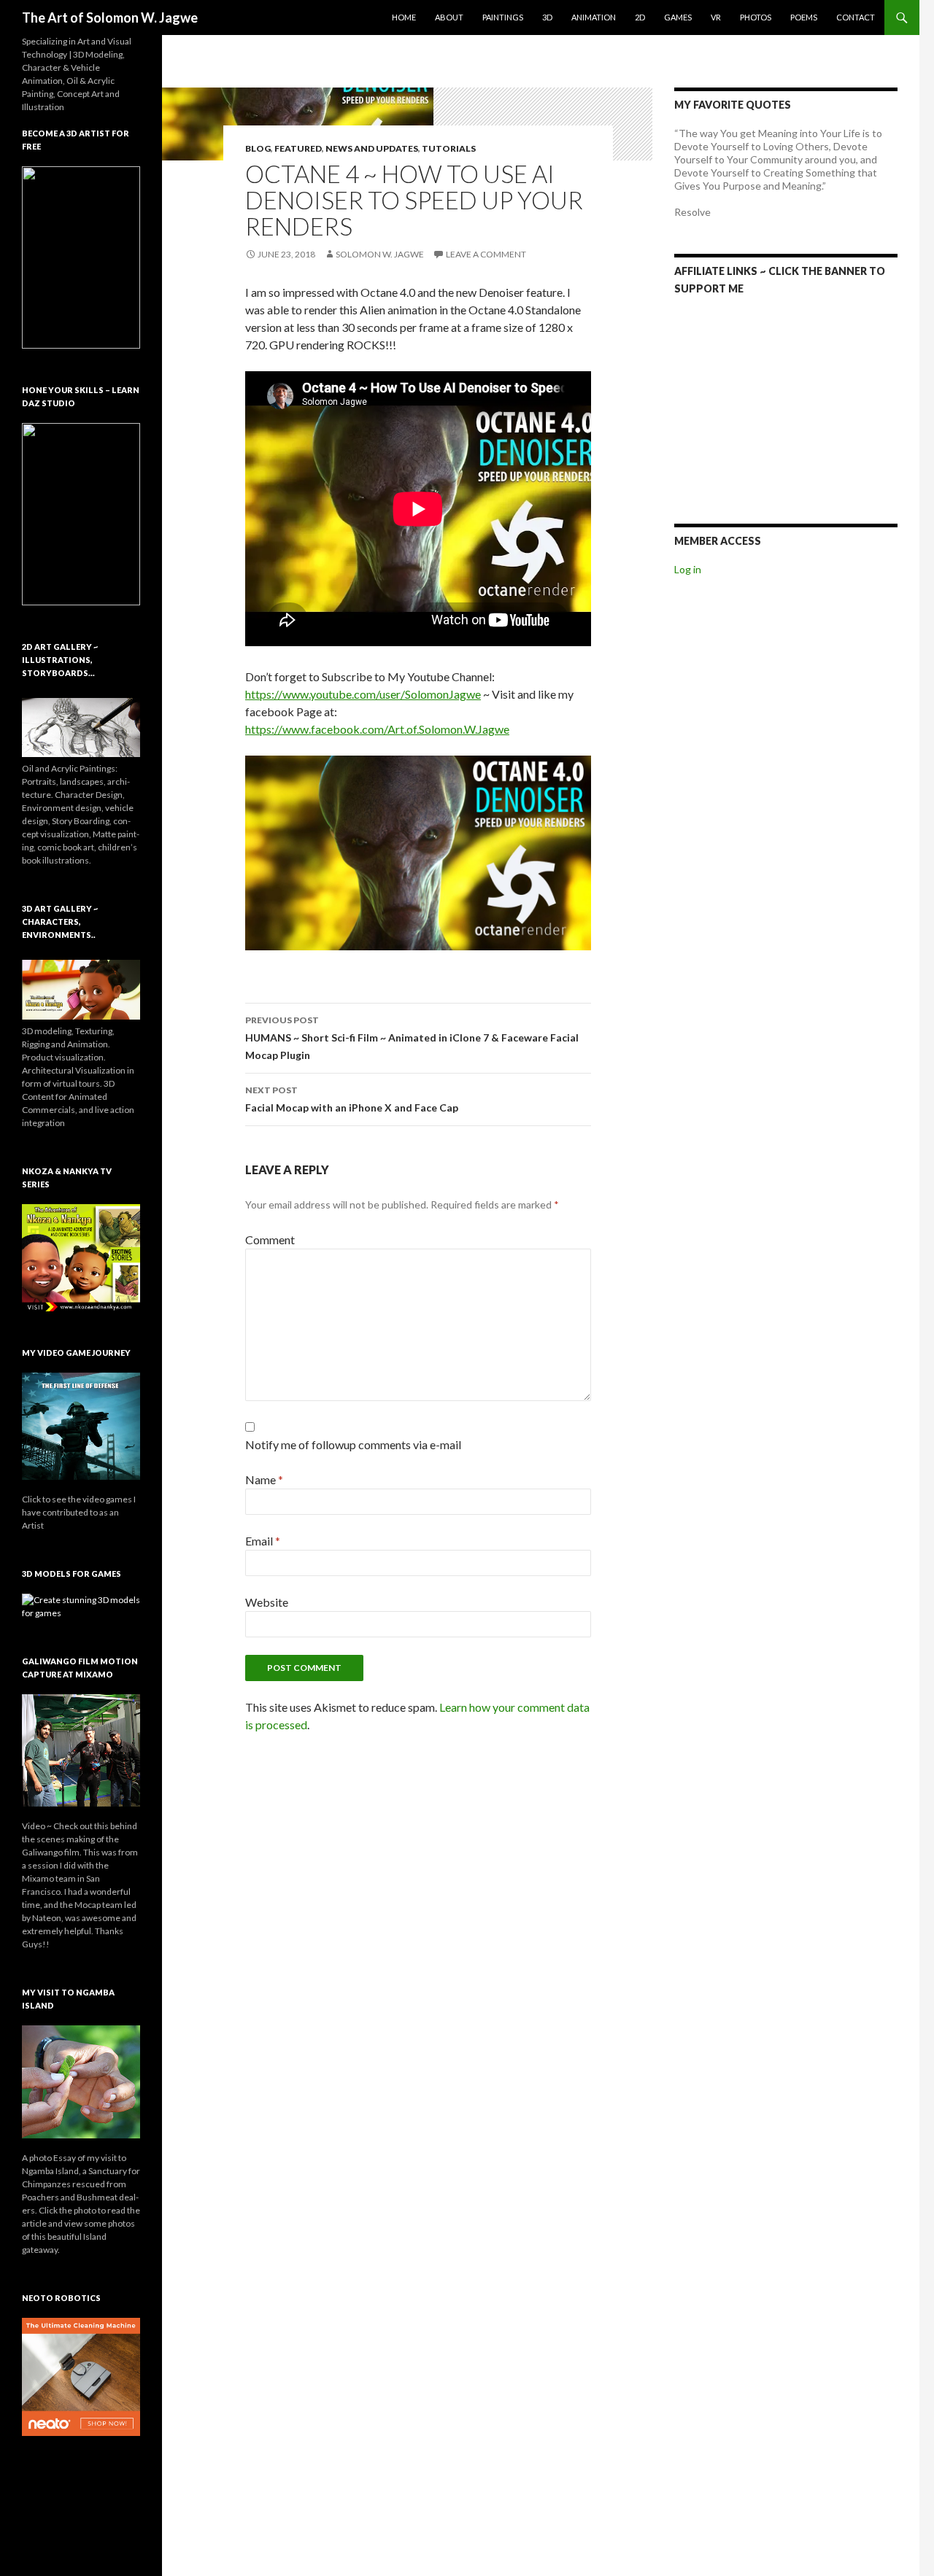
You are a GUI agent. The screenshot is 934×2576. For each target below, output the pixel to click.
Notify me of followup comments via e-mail (353, 1444)
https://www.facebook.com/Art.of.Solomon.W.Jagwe (377, 729)
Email (263, 1541)
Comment (270, 1239)
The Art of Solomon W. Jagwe (110, 18)
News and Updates (372, 148)
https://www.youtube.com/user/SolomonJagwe (363, 694)
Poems (804, 17)
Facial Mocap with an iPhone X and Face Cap (352, 1099)
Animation (594, 17)
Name (264, 1479)
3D (547, 17)
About (449, 17)
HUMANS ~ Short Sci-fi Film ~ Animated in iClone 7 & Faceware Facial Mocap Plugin (412, 1038)
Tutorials (449, 148)
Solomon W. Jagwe (380, 254)
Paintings (503, 17)
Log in (688, 569)
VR (716, 17)
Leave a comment (486, 254)
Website (267, 1602)
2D (640, 17)
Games (678, 17)
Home (404, 17)
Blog (258, 148)
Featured (298, 148)
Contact (856, 17)
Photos (756, 17)
